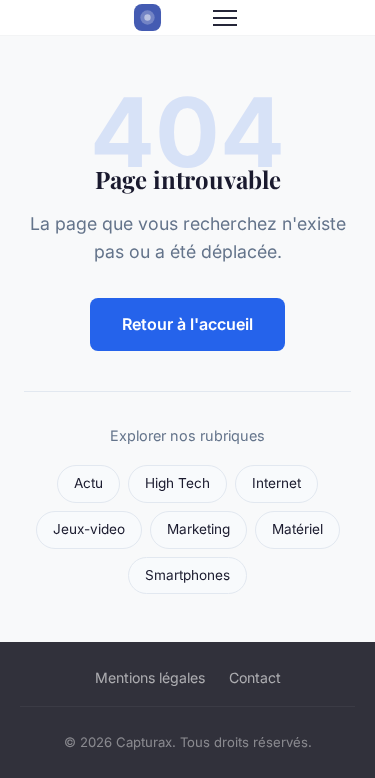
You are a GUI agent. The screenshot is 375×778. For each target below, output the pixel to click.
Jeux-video (89, 529)
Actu (88, 483)
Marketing (198, 529)
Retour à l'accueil (187, 324)
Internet (276, 483)
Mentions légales (150, 677)
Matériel (297, 529)
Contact (255, 677)
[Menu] (225, 18)
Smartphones (187, 575)
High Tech (177, 483)
